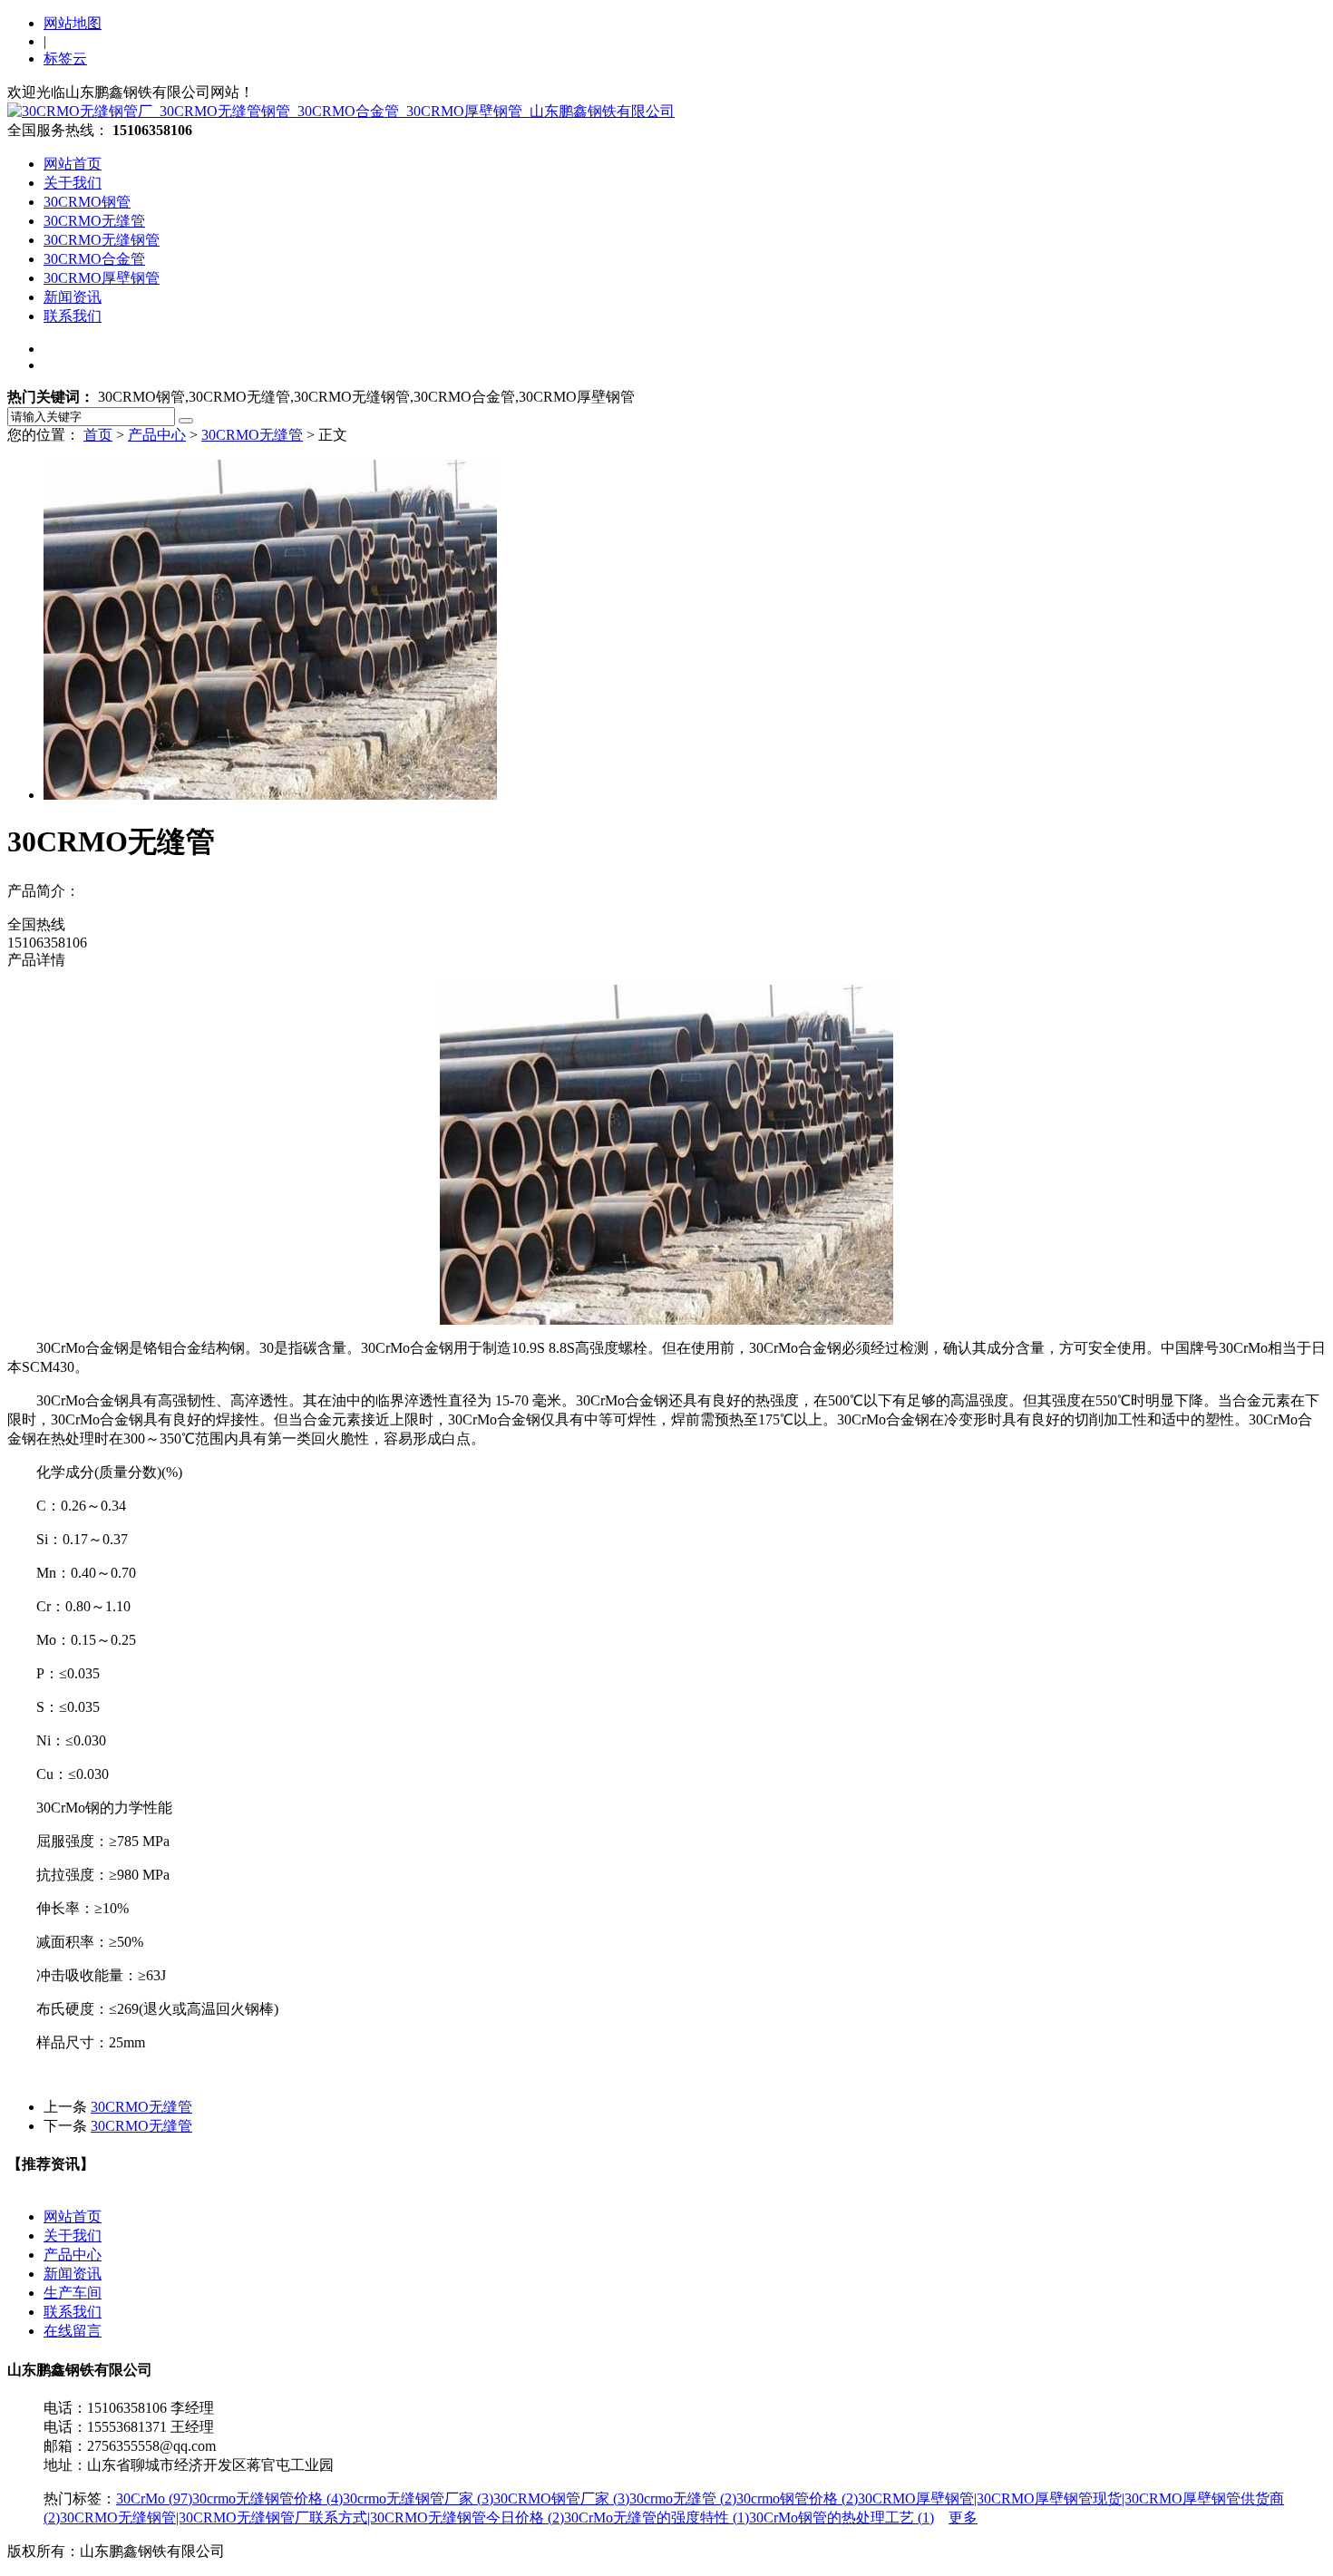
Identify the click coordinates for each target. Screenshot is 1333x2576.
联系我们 (73, 316)
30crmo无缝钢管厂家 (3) (418, 2498)
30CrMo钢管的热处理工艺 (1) (842, 2518)
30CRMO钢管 (87, 202)
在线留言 (73, 2331)
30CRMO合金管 (94, 259)
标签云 (65, 58)
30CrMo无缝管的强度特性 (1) (657, 2518)
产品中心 (157, 435)
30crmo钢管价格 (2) (797, 2498)
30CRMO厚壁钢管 (102, 278)
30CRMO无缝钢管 (102, 240)
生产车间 (73, 2293)
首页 (98, 435)
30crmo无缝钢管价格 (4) (268, 2498)
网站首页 (73, 164)
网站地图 (73, 23)
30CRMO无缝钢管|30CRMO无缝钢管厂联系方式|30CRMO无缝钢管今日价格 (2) (312, 2518)
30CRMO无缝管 (94, 221)
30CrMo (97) (154, 2498)
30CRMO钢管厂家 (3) (561, 2498)
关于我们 (73, 183)
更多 (963, 2518)
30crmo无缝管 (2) (683, 2498)
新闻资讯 (73, 297)
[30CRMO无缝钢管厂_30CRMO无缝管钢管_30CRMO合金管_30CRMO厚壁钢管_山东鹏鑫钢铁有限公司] (341, 111)
